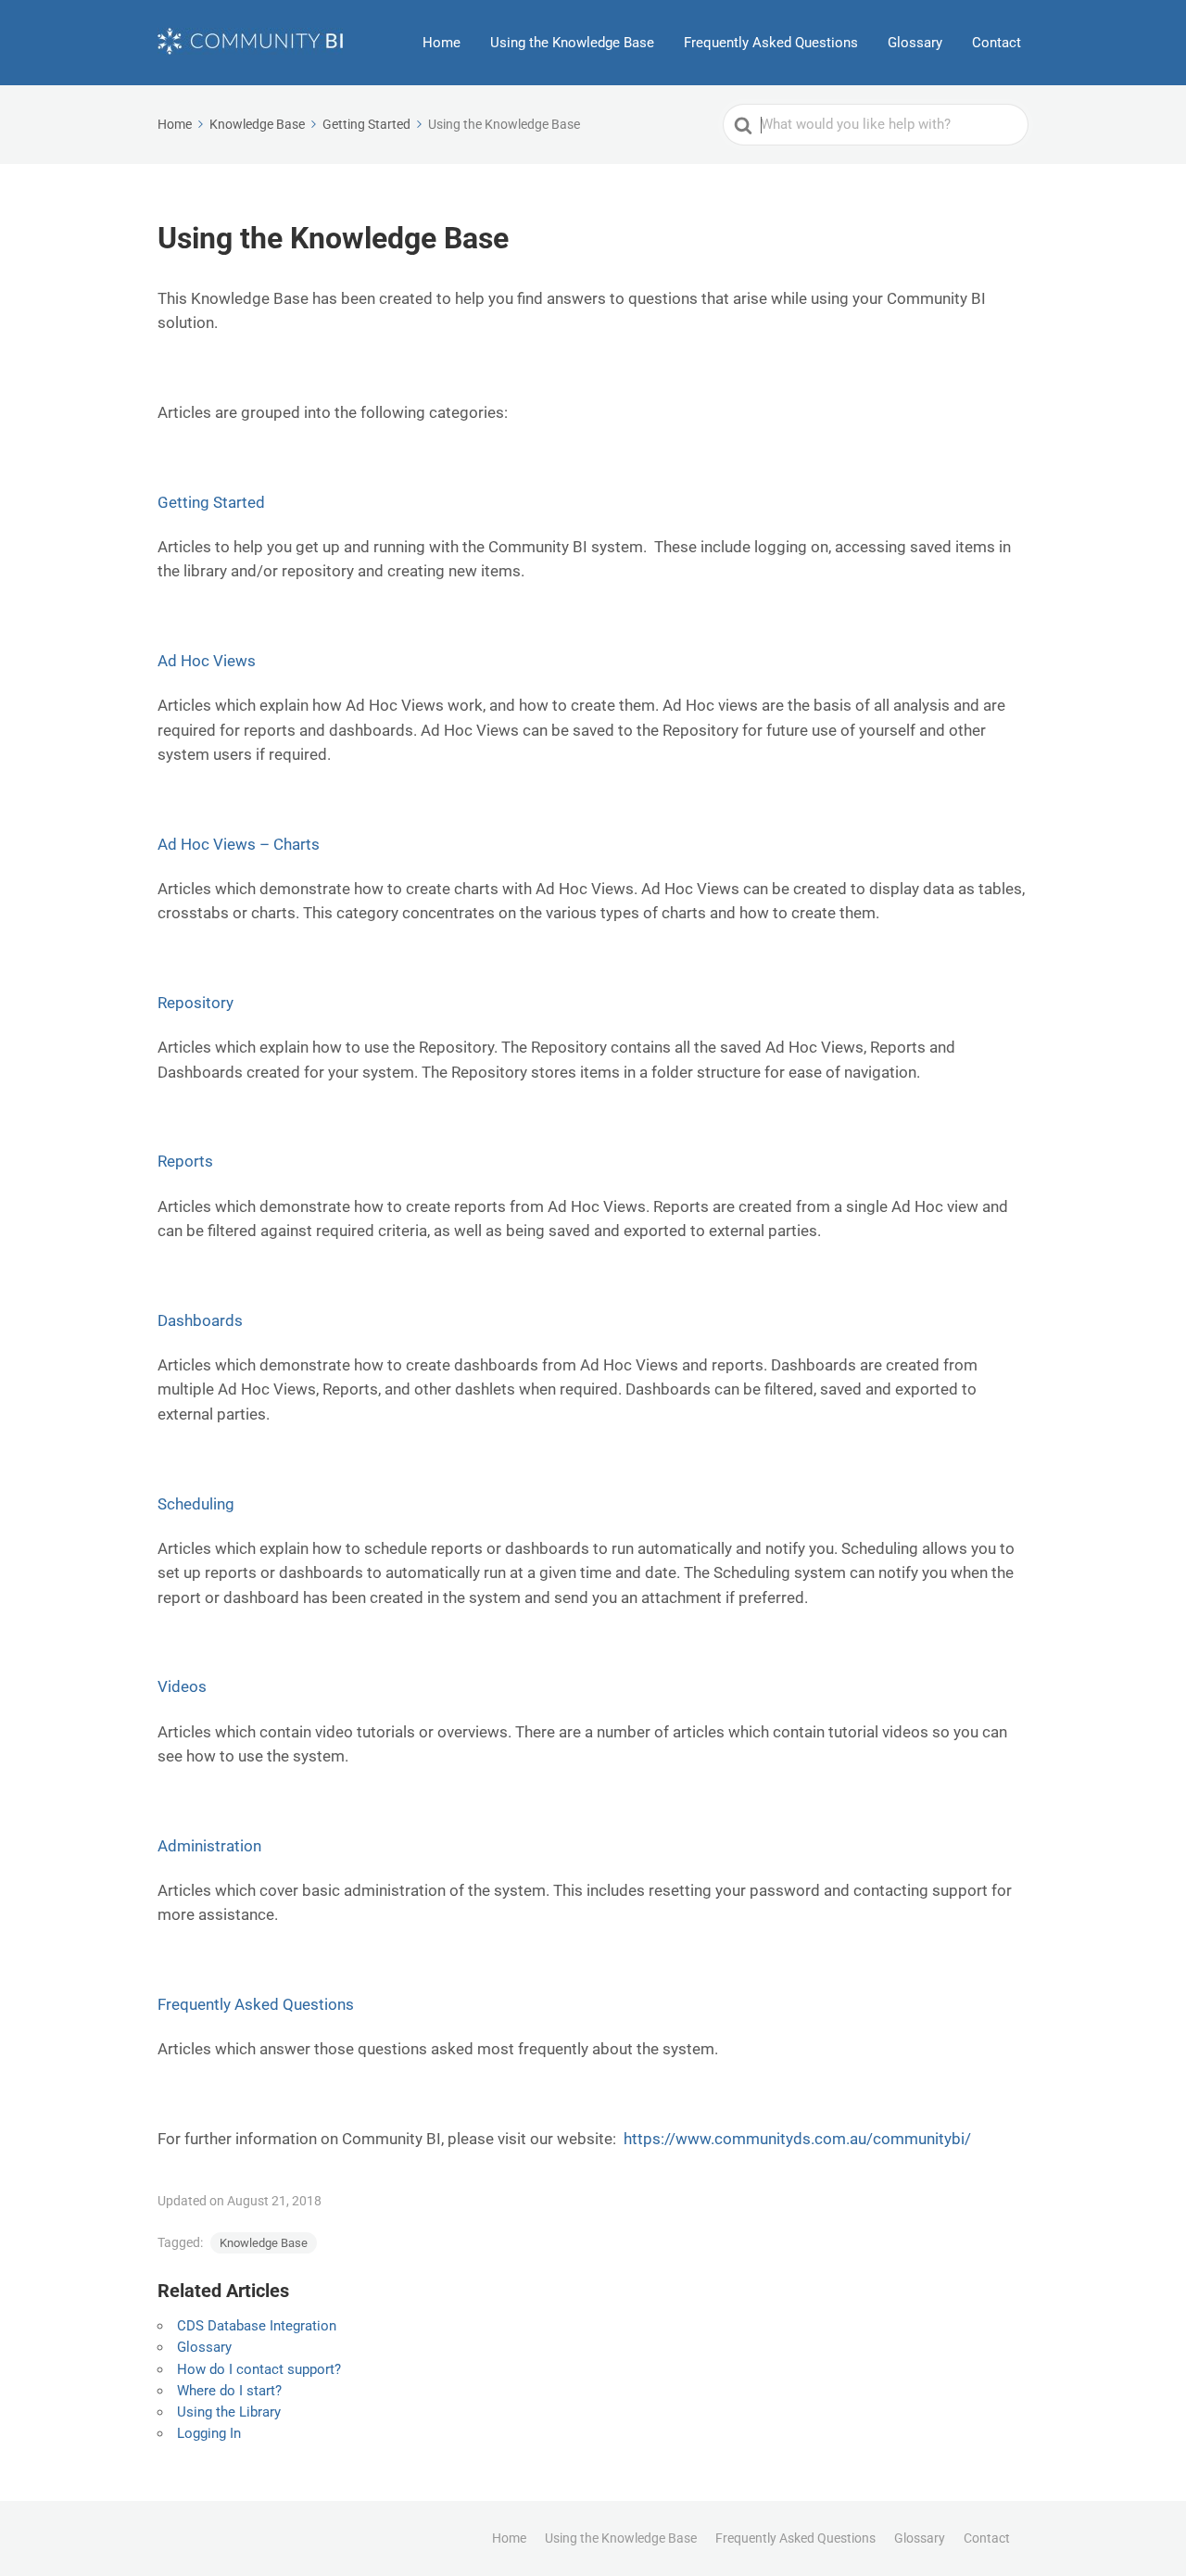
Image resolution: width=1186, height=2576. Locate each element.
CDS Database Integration (257, 2326)
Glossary (915, 43)
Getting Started (211, 502)
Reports (185, 1161)
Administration (209, 1846)
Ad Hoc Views (207, 661)
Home (442, 43)
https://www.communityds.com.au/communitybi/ (797, 2139)
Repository (196, 1003)
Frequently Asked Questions (771, 43)
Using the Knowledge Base (572, 43)
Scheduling (196, 1504)
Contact (997, 43)
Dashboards (200, 1320)
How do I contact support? (259, 2369)
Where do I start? (229, 2391)
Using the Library (229, 2412)
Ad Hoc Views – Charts (239, 844)
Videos (182, 1686)
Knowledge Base (264, 2243)
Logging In (209, 2433)
